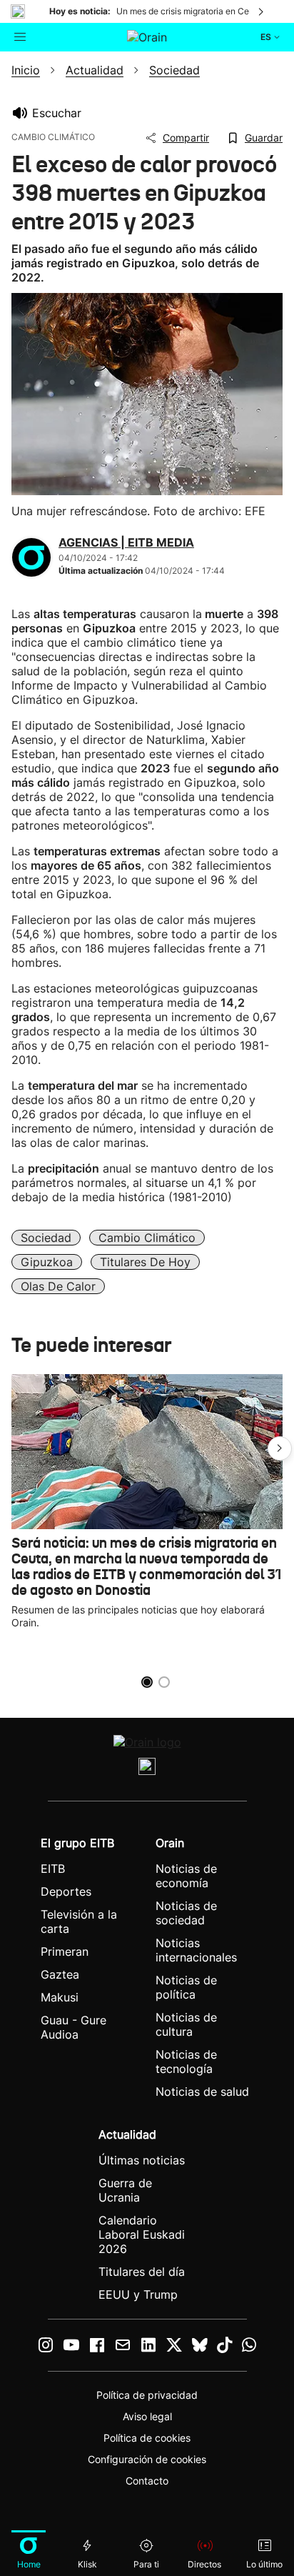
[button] (280, 1448)
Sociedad (46, 1238)
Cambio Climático (147, 1238)
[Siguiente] (262, 11)
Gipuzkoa (47, 1262)
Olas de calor (58, 1286)
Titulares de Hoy (145, 1262)
